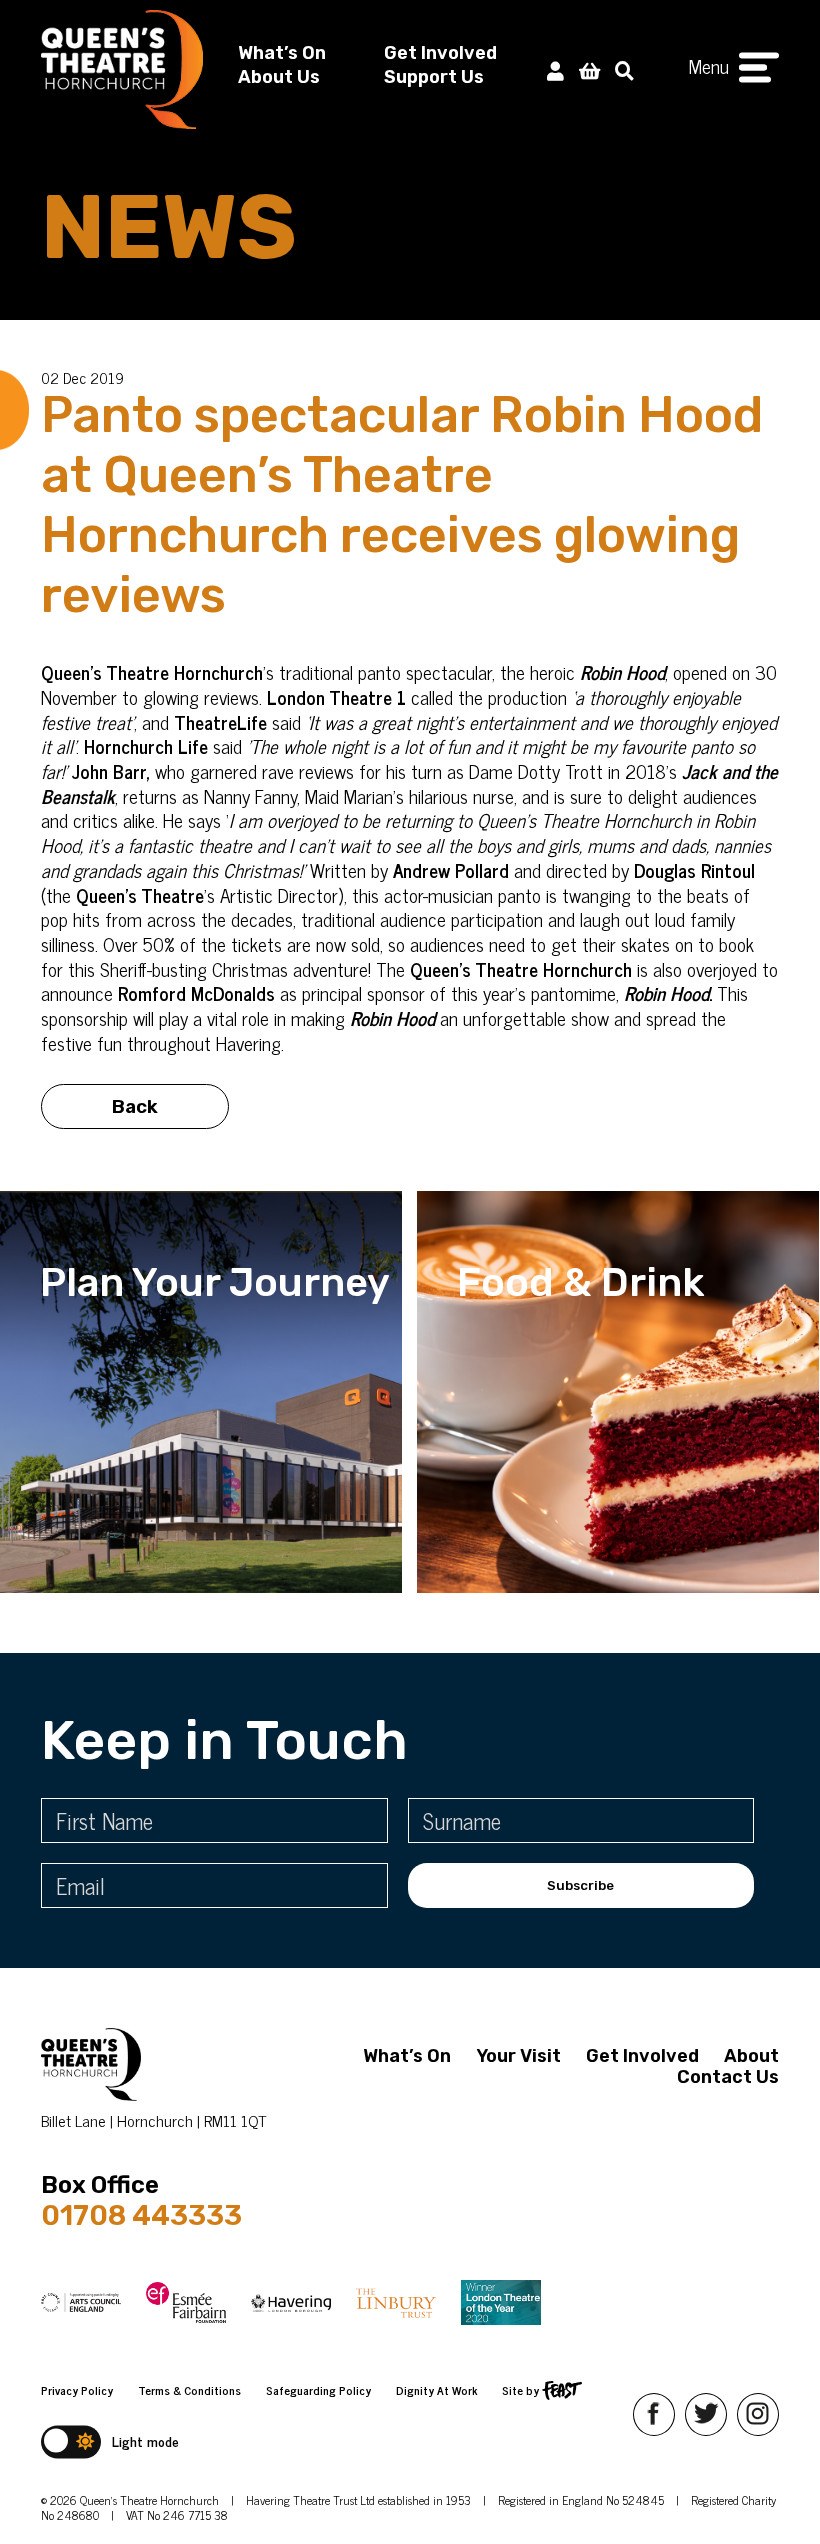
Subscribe (580, 1885)
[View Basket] (589, 69)
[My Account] (555, 69)
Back (135, 1106)
